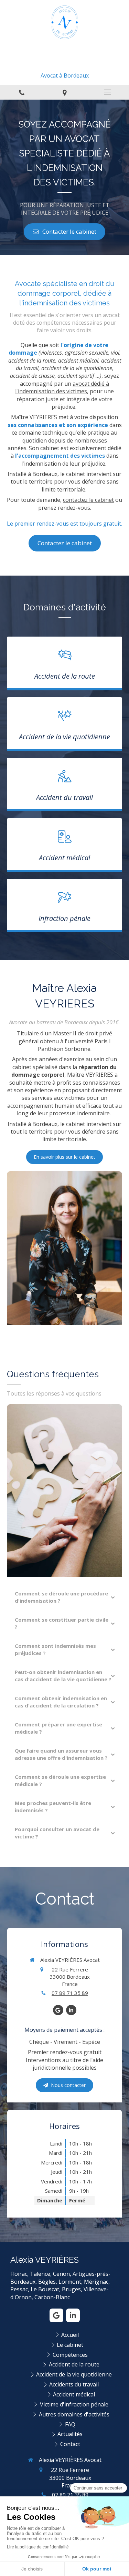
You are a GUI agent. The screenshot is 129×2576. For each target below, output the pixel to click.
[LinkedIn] (71, 2010)
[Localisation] (64, 92)
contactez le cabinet (88, 500)
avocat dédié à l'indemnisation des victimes (62, 387)
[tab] (64, 1597)
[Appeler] (21, 92)
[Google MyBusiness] (58, 2010)
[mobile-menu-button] (107, 92)
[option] (64, 177)
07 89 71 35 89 (70, 1993)
